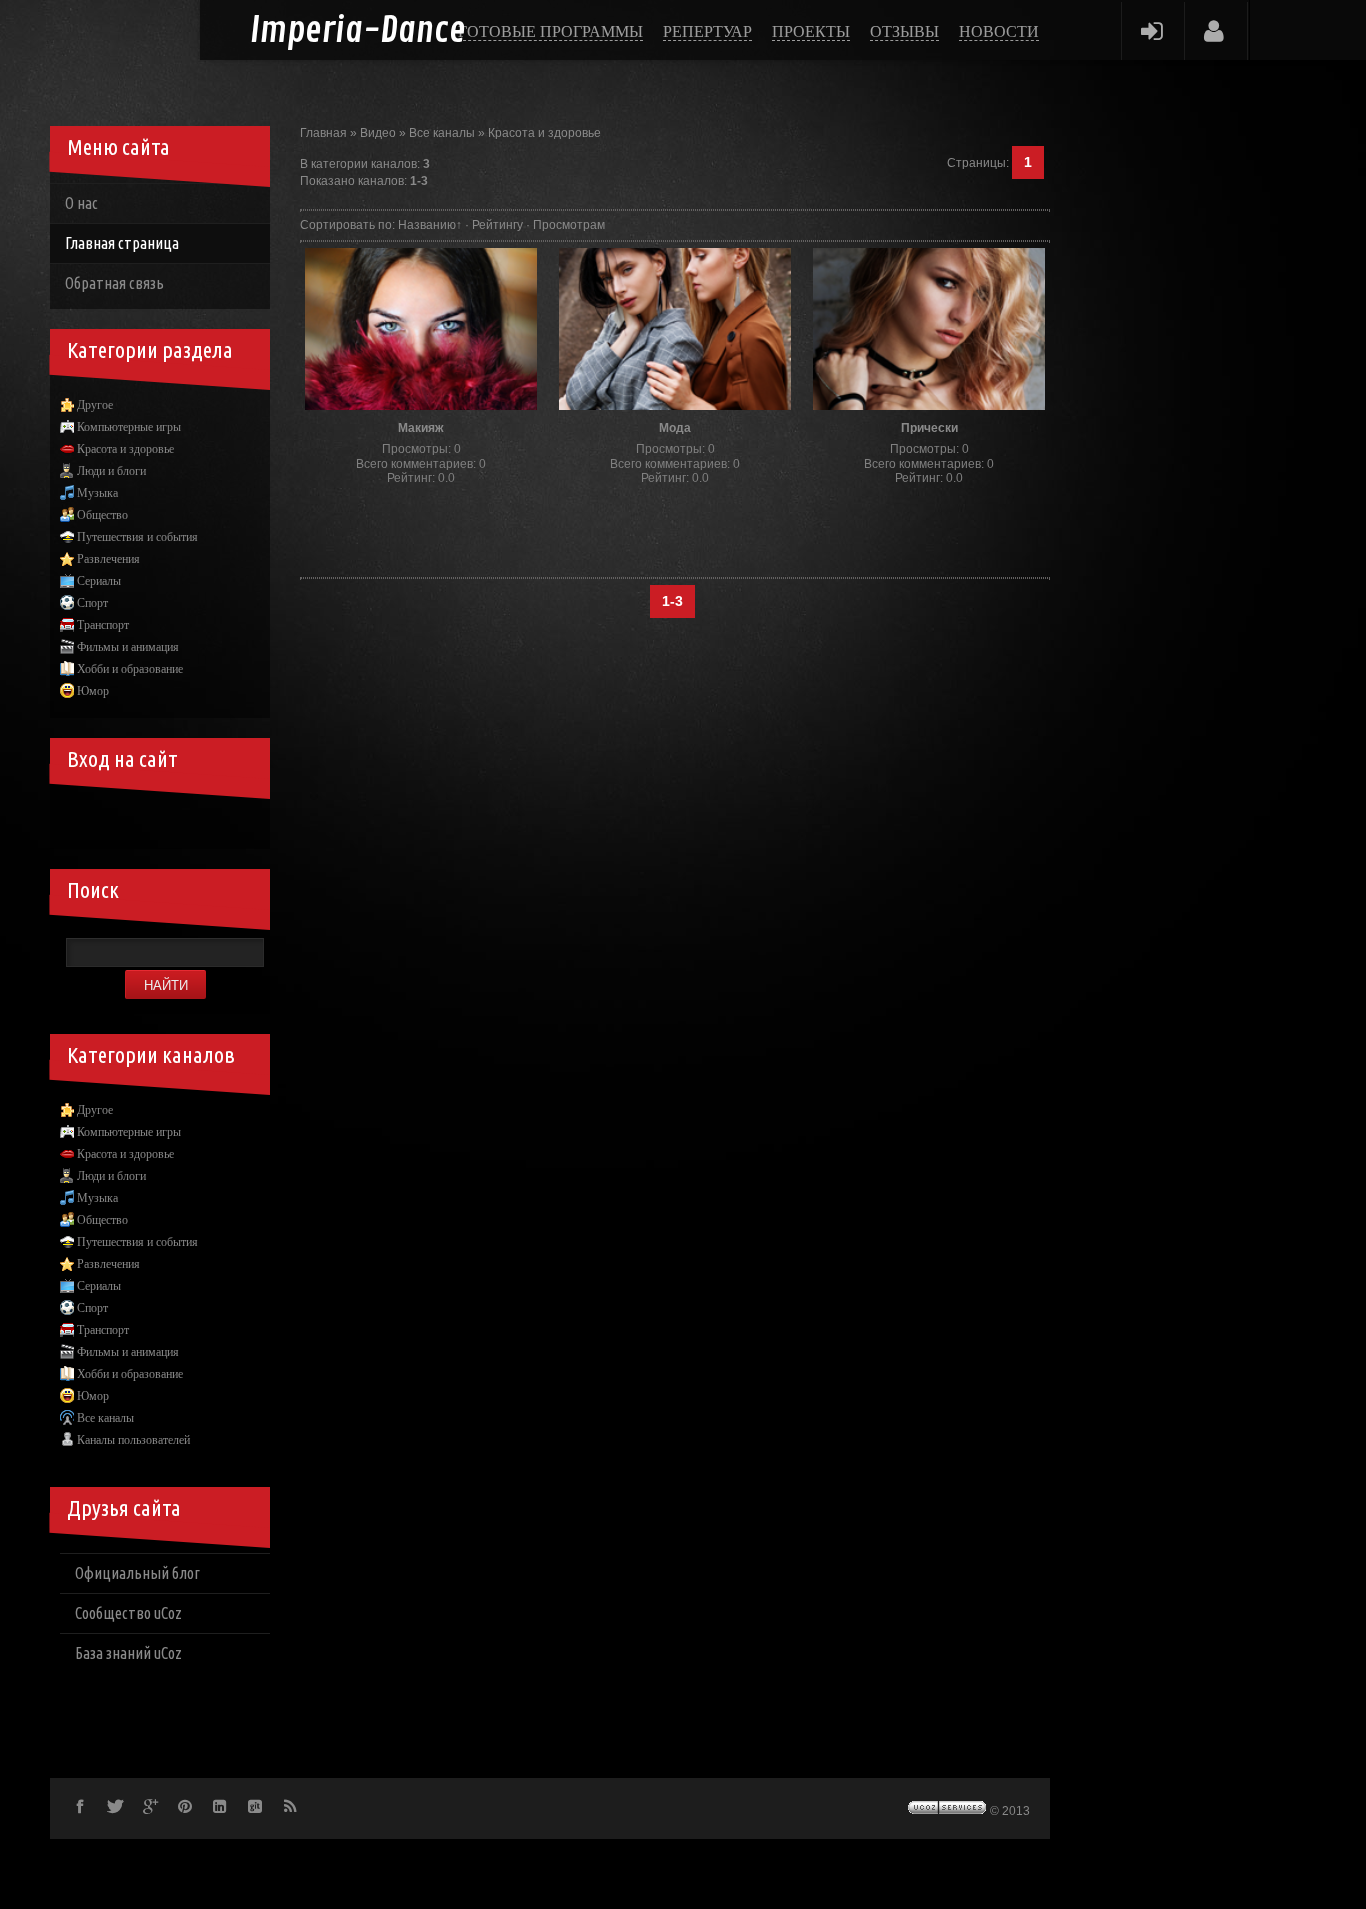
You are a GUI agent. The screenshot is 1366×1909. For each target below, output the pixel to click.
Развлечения (108, 559)
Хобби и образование (130, 669)
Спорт (92, 603)
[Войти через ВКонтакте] (114, 819)
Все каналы (442, 133)
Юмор (93, 691)
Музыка (97, 493)
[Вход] (1151, 30)
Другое (95, 405)
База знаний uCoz (128, 1653)
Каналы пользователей (133, 1440)
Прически (929, 428)
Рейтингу (497, 225)
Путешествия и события (137, 537)
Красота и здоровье (544, 133)
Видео (378, 133)
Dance (358, 31)
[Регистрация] (1214, 30)
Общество (102, 515)
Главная (323, 133)
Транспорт (103, 625)
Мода (675, 428)
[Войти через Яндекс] (182, 819)
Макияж (421, 428)
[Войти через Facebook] (148, 819)
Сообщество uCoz (128, 1613)
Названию (427, 225)
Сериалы (99, 581)
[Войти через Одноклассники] (250, 819)
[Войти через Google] (216, 819)
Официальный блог (137, 1573)
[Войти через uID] (80, 819)
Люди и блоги (111, 471)
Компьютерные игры (129, 427)
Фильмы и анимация (128, 647)
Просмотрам (569, 225)
